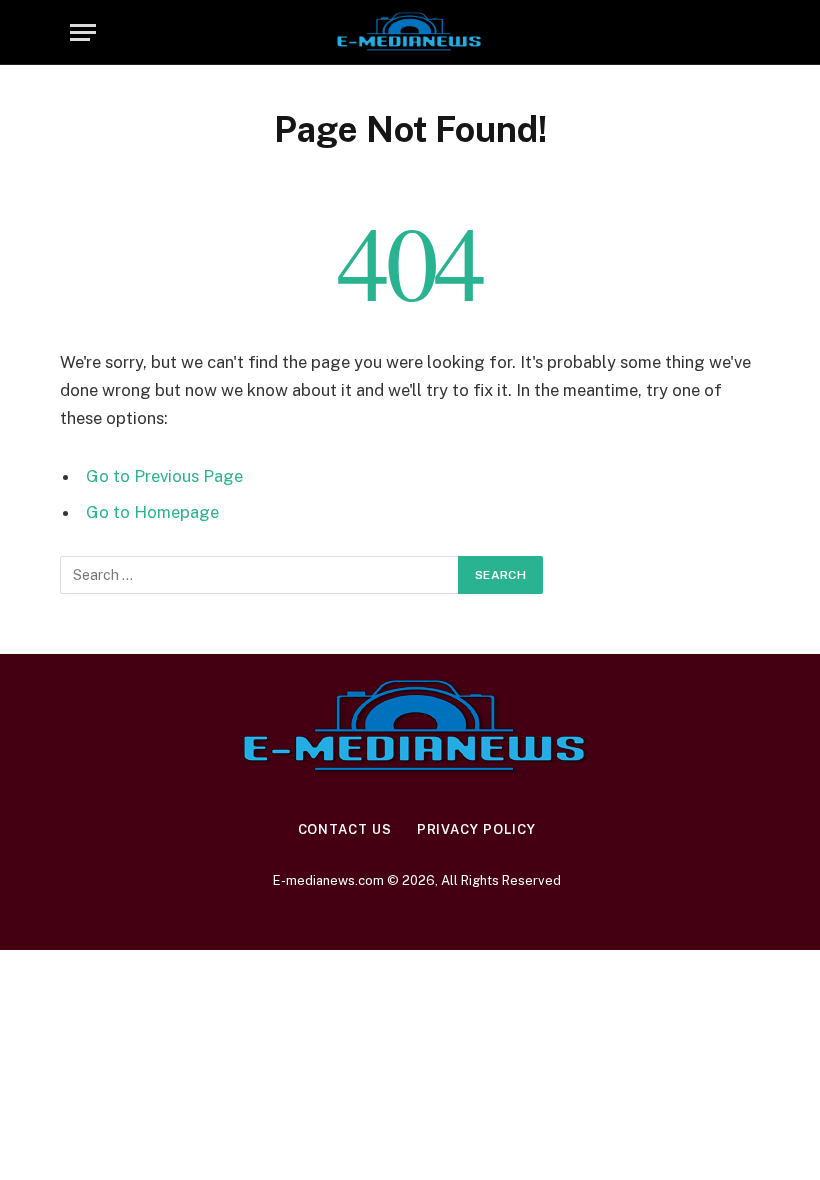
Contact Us (345, 829)
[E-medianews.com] (410, 32)
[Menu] (83, 32)
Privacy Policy (476, 829)
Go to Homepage (152, 512)
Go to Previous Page (164, 476)
